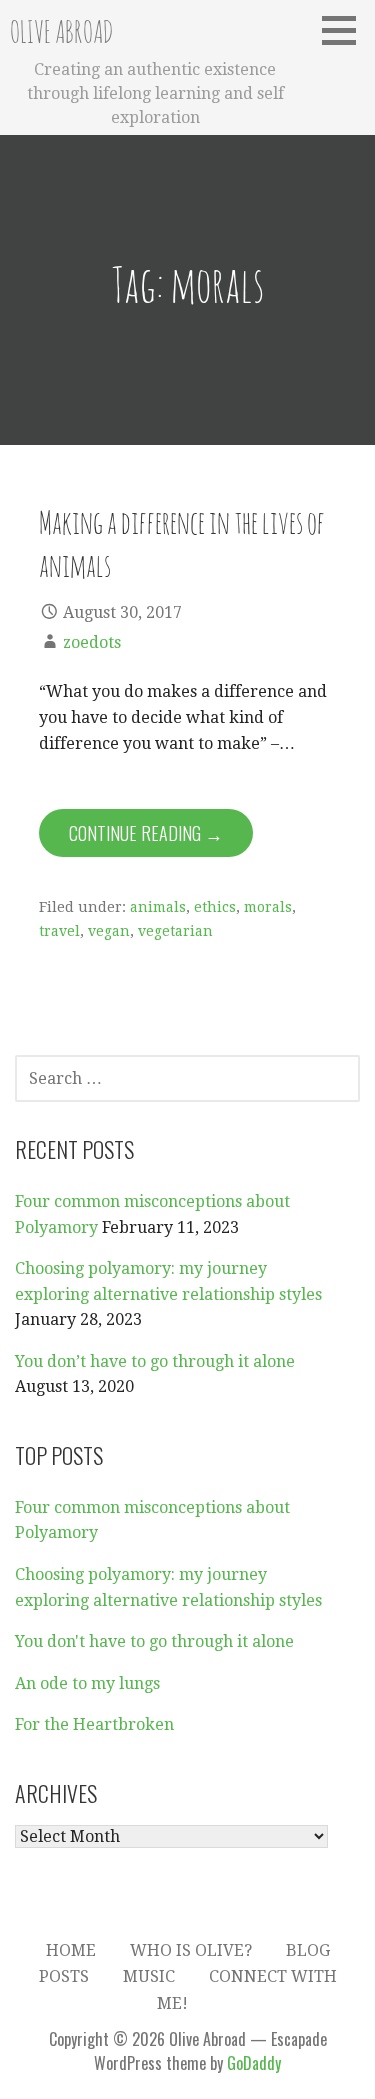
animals (158, 907)
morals (268, 907)
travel (59, 931)
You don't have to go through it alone (154, 1641)
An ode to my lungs (87, 1683)
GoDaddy (254, 2063)
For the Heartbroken (94, 1724)
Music (149, 1976)
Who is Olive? (191, 1950)
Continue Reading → (146, 833)
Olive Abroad (61, 31)
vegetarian (175, 931)
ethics (215, 907)
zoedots (92, 642)
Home (71, 1950)
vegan (109, 931)
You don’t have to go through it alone (155, 1361)
